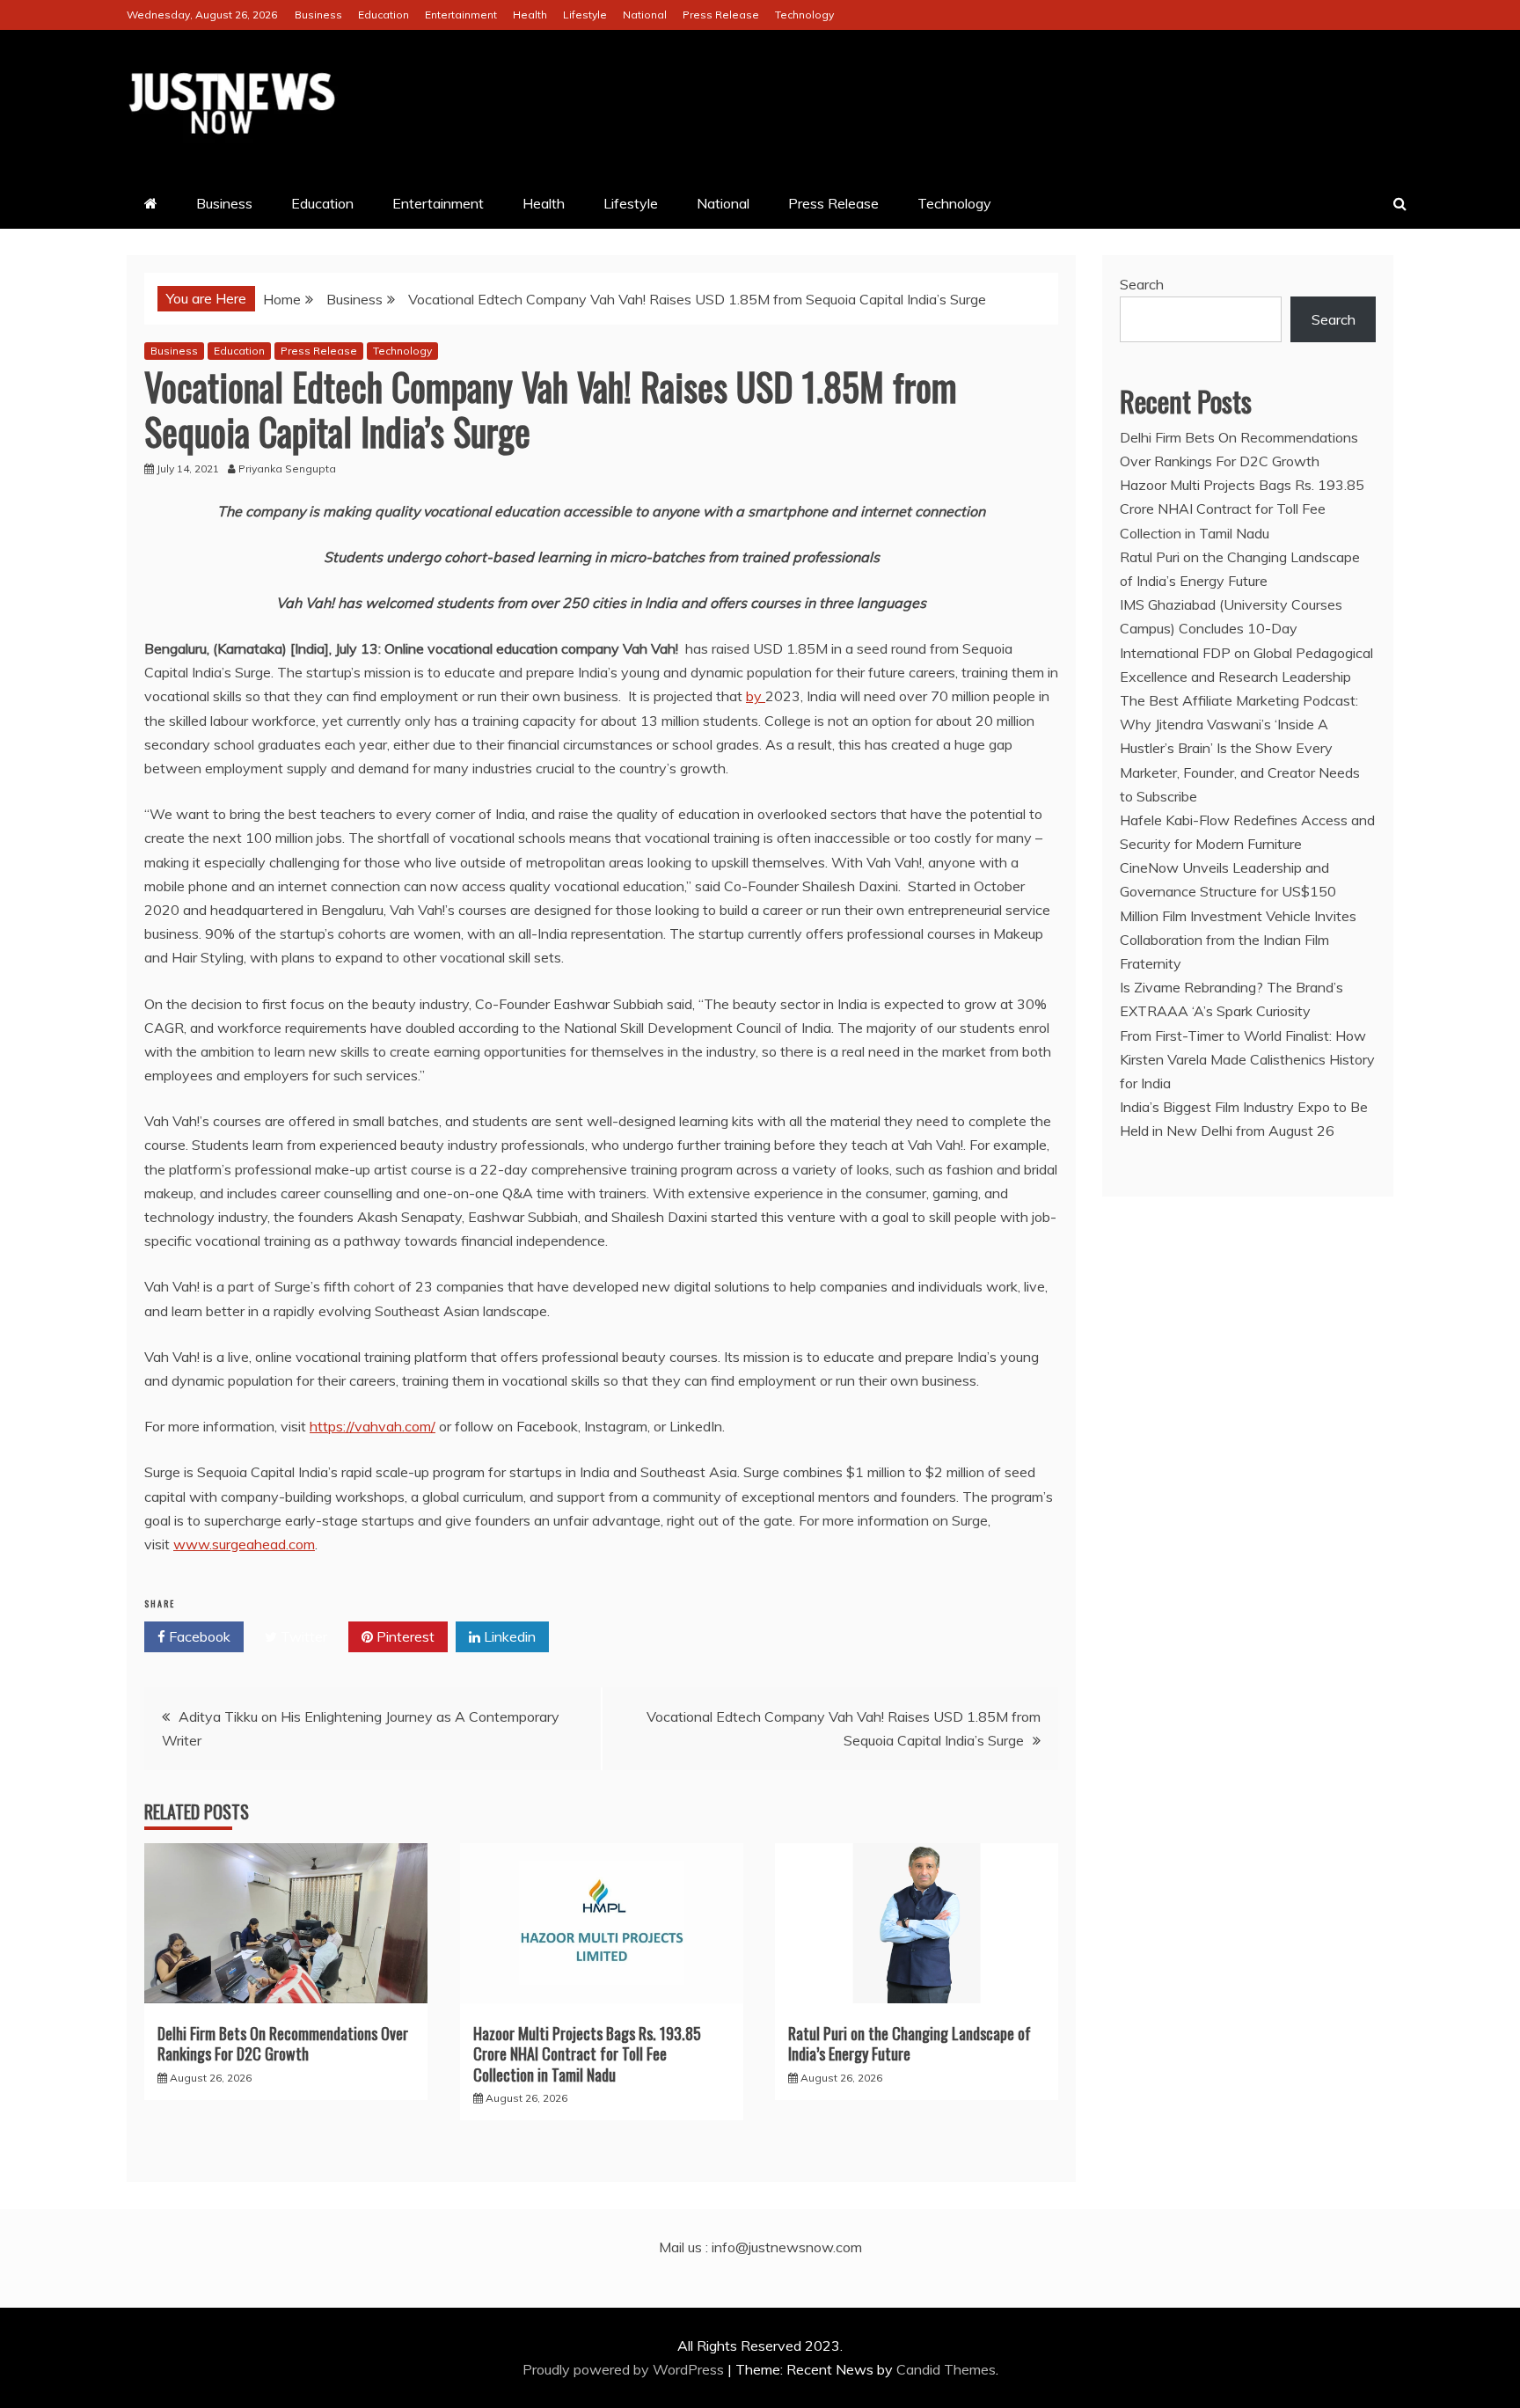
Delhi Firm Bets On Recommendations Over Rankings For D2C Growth (283, 2043)
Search (1142, 284)
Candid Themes (946, 2369)
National (645, 15)
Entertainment (461, 15)
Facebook (198, 1636)
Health (530, 15)
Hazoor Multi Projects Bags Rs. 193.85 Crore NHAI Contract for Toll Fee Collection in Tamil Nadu (587, 2054)
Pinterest (404, 1636)
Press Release (721, 15)
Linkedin (508, 1636)
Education (384, 15)
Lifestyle (585, 15)
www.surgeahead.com (244, 1544)
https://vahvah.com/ (373, 1426)
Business (318, 15)
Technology (804, 15)
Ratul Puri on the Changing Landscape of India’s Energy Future (910, 2043)
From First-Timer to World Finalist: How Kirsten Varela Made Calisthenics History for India (1247, 1059)
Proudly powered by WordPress (625, 2369)
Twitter (302, 1636)
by (756, 696)
